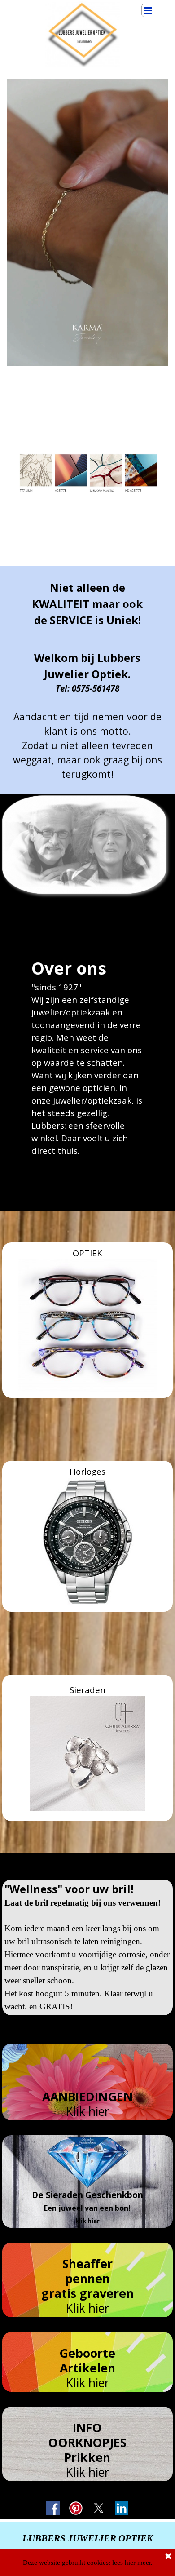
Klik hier (87, 2111)
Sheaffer (87, 2264)
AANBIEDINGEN (87, 2097)
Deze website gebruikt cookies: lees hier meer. (88, 2563)
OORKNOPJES (87, 2443)
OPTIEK (87, 1253)
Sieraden (87, 1690)
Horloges (87, 1471)
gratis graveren (87, 2293)
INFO (87, 2428)
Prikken (87, 2457)
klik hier (87, 2221)
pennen (87, 2279)
